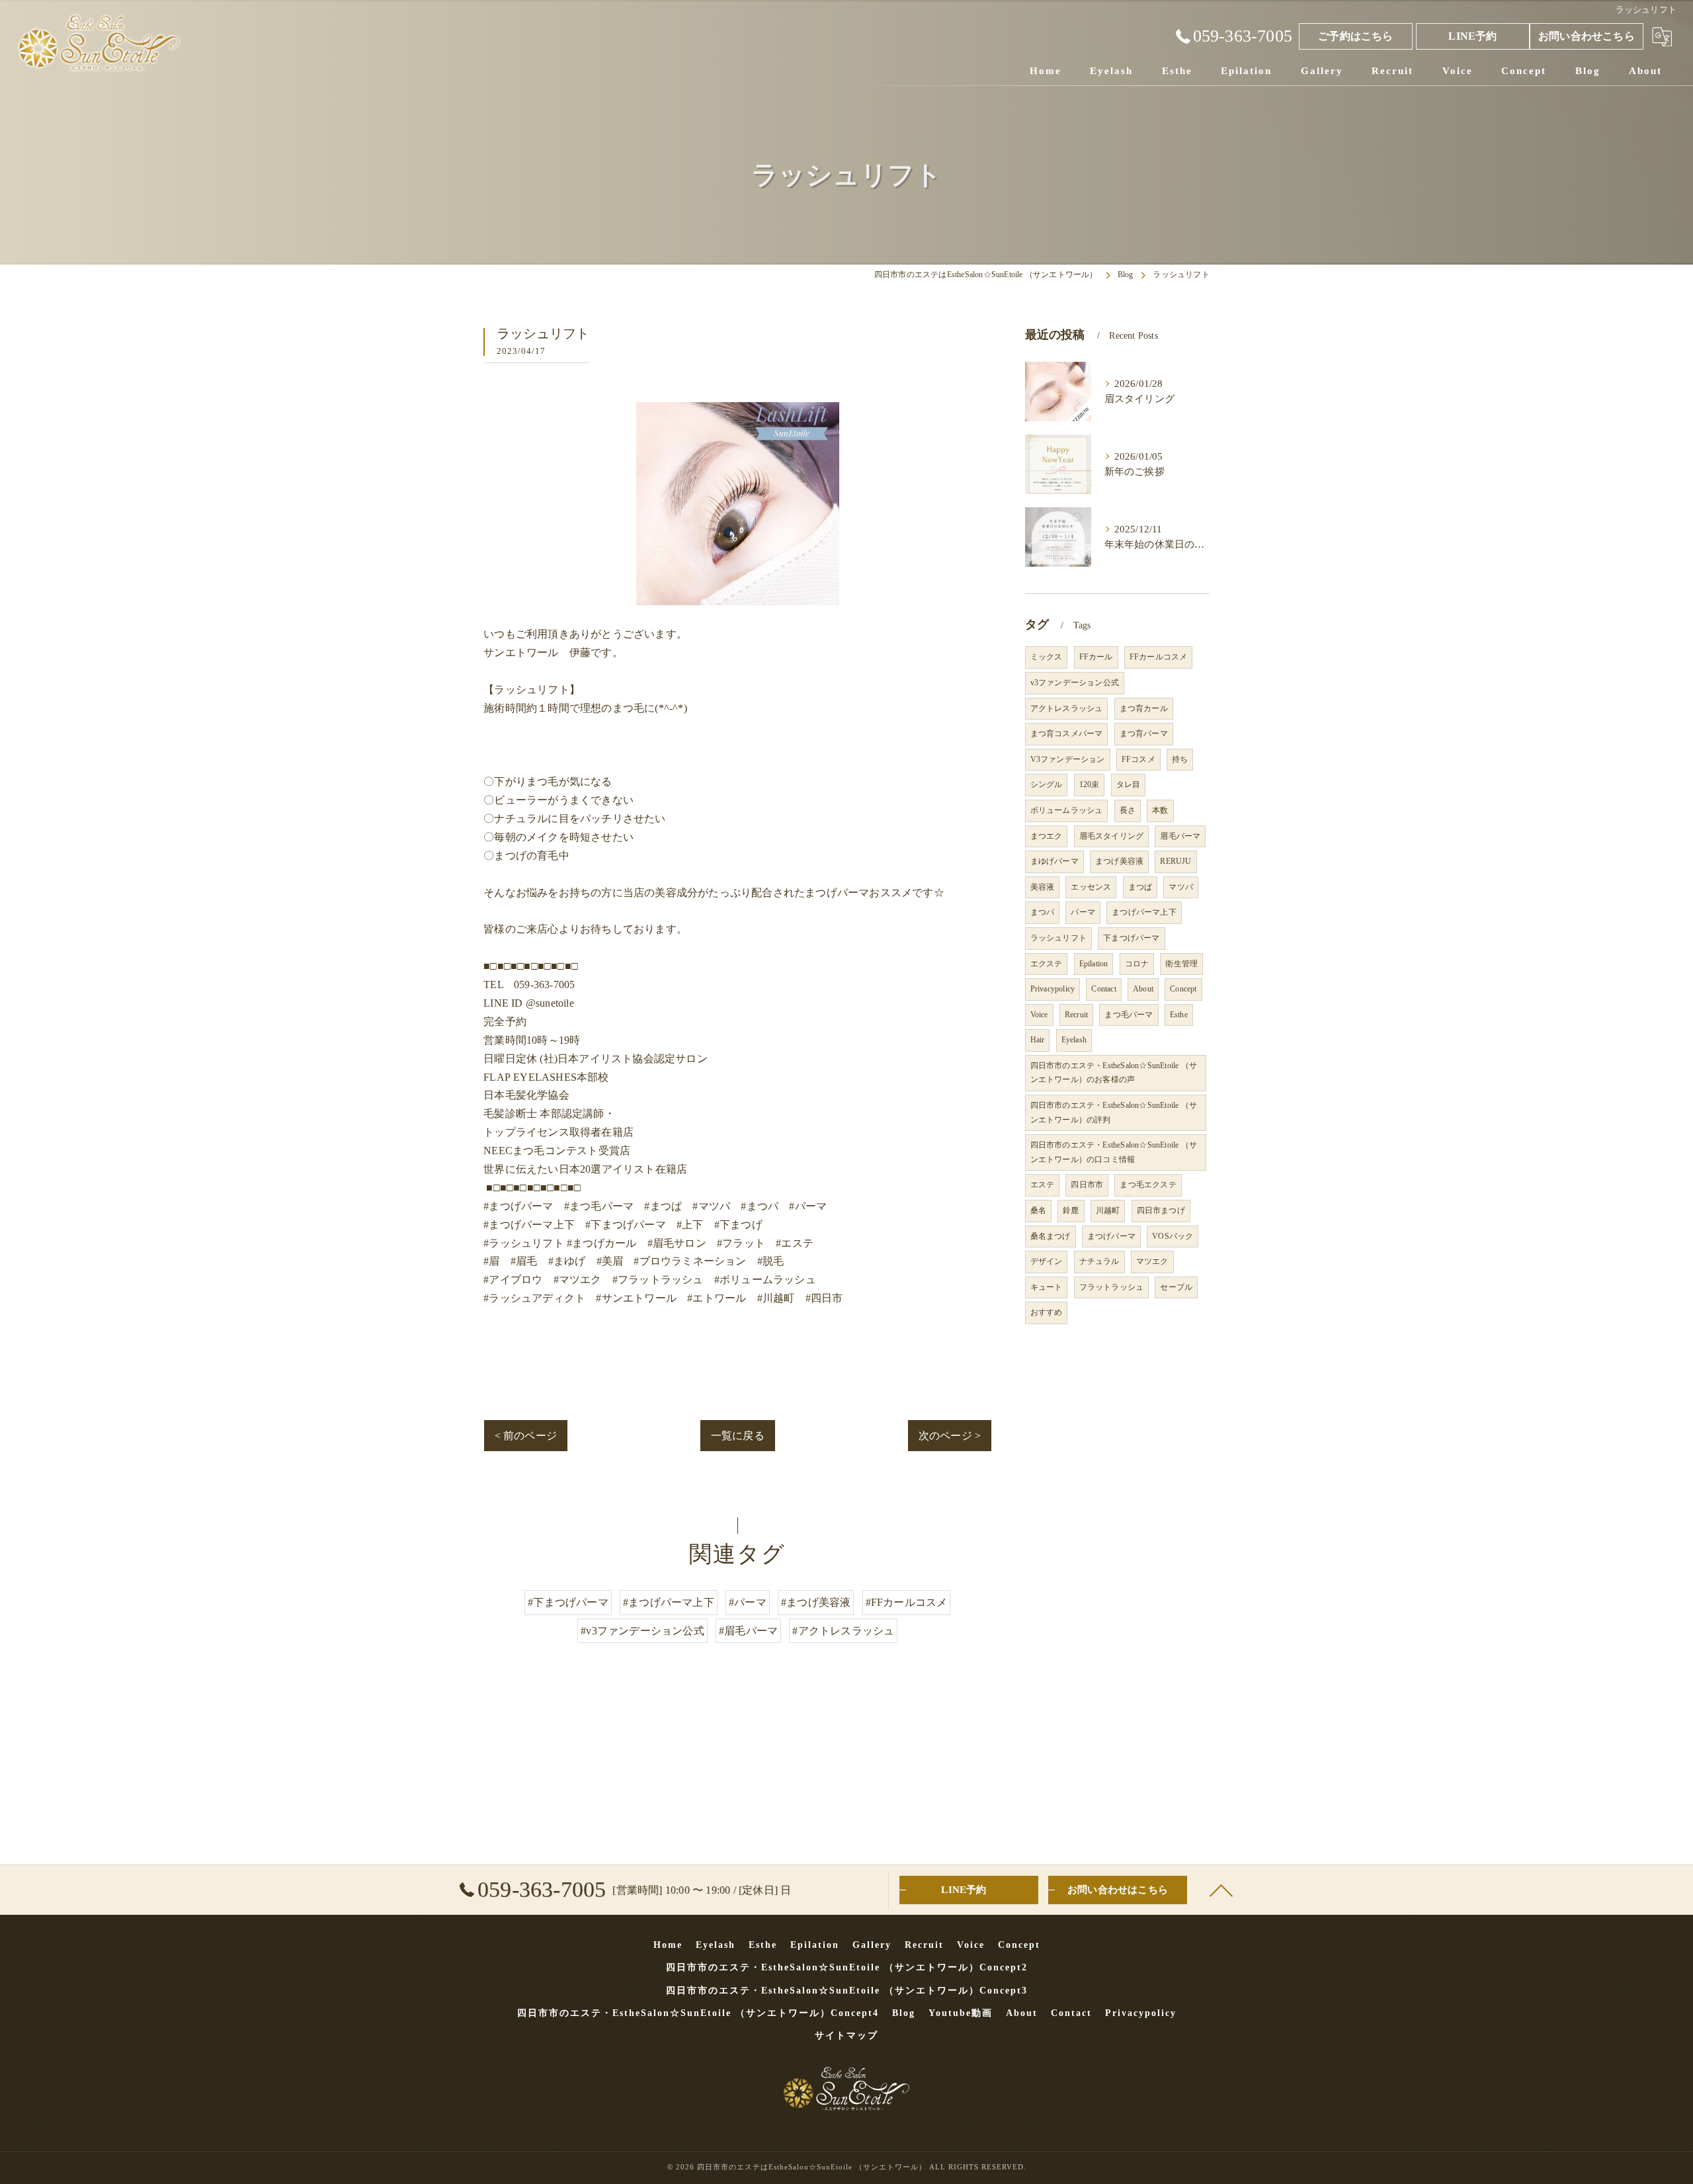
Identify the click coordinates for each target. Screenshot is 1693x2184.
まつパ (1043, 912)
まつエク (1047, 836)
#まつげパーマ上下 (669, 1602)
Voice (1039, 1015)
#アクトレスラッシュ (843, 1631)
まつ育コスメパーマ (1067, 734)
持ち (1180, 759)
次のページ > (950, 1436)
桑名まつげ (1051, 1236)
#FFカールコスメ (907, 1602)
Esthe (1179, 1015)
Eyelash (1074, 1040)
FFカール (1096, 657)
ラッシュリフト (1058, 938)
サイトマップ (846, 2036)
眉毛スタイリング (1112, 836)
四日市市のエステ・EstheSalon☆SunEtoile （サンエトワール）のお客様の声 (1114, 1073)
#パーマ (748, 1602)
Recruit (1076, 1015)
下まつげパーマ (1131, 938)
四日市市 (1087, 1185)
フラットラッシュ (1112, 1287)
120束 (1090, 784)
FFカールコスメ (1159, 657)
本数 (1160, 810)
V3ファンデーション (1068, 759)
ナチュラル (1099, 1261)
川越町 (1108, 1210)
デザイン (1047, 1261)
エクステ (1047, 964)
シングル (1047, 784)
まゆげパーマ (1054, 861)
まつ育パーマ (1144, 734)
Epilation (1094, 964)
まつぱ (1140, 887)
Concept (1183, 989)
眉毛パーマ (1180, 836)
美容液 (1043, 887)
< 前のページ (526, 1436)
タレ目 (1129, 784)
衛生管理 (1181, 964)
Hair (1038, 1040)
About (1143, 989)
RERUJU (1176, 861)
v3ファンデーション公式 (1075, 683)
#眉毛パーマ (748, 1631)
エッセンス (1091, 887)
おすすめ (1047, 1312)
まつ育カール (1144, 708)
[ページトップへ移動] (1220, 1890)
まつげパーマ (1111, 1236)
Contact (1103, 989)
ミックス (1047, 657)
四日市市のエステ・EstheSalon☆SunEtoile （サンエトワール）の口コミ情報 (1114, 1152)
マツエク (1152, 1261)
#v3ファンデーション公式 (642, 1631)
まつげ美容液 (1119, 861)
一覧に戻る (738, 1436)
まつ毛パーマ (1129, 1015)
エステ (1043, 1185)
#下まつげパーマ (568, 1602)
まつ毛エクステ (1148, 1185)
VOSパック (1173, 1236)
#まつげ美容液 (816, 1602)
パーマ (1083, 912)
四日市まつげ (1161, 1210)
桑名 (1038, 1210)
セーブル (1176, 1287)
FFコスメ (1138, 759)
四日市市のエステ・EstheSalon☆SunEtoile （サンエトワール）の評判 (1114, 1113)
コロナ (1137, 964)
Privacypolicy (1053, 989)
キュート (1047, 1287)
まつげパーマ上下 (1144, 912)
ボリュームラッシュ (1067, 810)
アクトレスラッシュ (1067, 708)
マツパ (1181, 887)
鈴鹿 (1071, 1210)
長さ (1128, 810)
